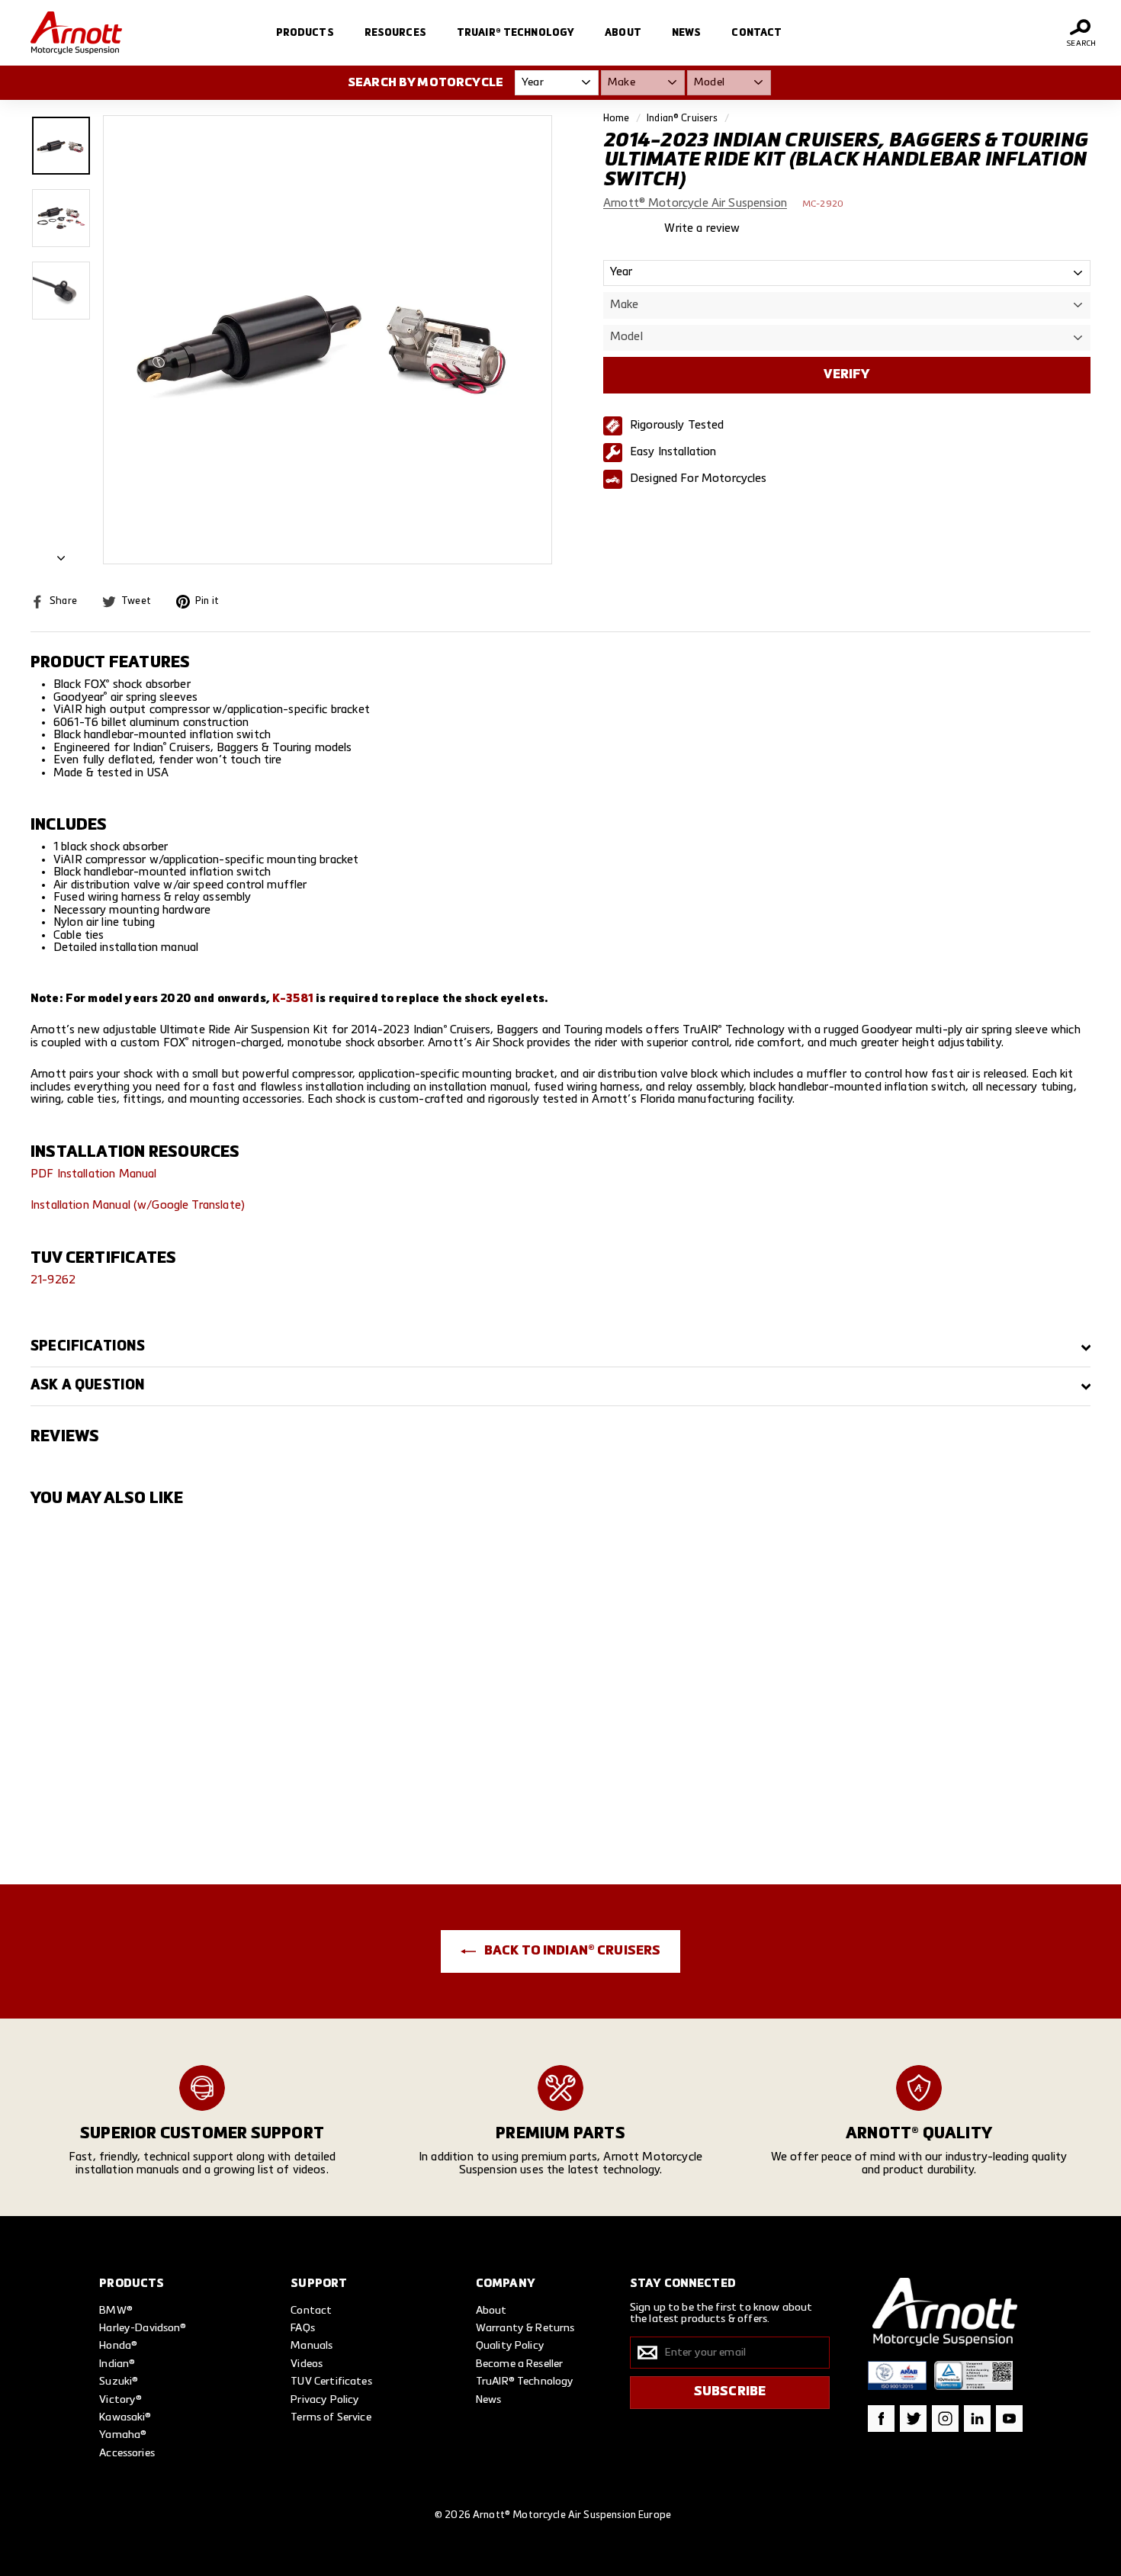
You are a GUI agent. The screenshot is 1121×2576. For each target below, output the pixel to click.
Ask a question (88, 1386)
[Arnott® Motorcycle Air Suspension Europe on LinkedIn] (977, 2419)
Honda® (118, 2346)
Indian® (117, 2364)
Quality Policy (510, 2346)
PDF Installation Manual (93, 1174)
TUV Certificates (331, 2382)
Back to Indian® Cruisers (572, 1951)
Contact (756, 33)
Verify (846, 375)
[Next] (61, 555)
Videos (307, 2364)
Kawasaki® (125, 2417)
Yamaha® (123, 2435)
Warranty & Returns (525, 2328)
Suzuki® (119, 2382)
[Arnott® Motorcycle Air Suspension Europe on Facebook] (881, 2419)
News (687, 33)
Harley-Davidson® (143, 2328)
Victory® (120, 2400)
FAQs (303, 2328)
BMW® (116, 2311)
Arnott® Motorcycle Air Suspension (695, 204)
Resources (395, 33)
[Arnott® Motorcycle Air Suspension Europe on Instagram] (945, 2419)
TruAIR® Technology (516, 33)
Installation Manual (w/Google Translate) (138, 1205)
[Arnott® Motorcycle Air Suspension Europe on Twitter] (913, 2419)
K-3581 (293, 999)
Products (305, 33)
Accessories (127, 2453)
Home (617, 119)
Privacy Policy (325, 2400)
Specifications (88, 1347)
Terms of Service (331, 2417)
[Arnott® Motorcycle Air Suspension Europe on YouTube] (1009, 2419)
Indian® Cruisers (682, 119)
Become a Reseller (520, 2364)
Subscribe (730, 2392)
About (623, 33)
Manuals (312, 2346)
